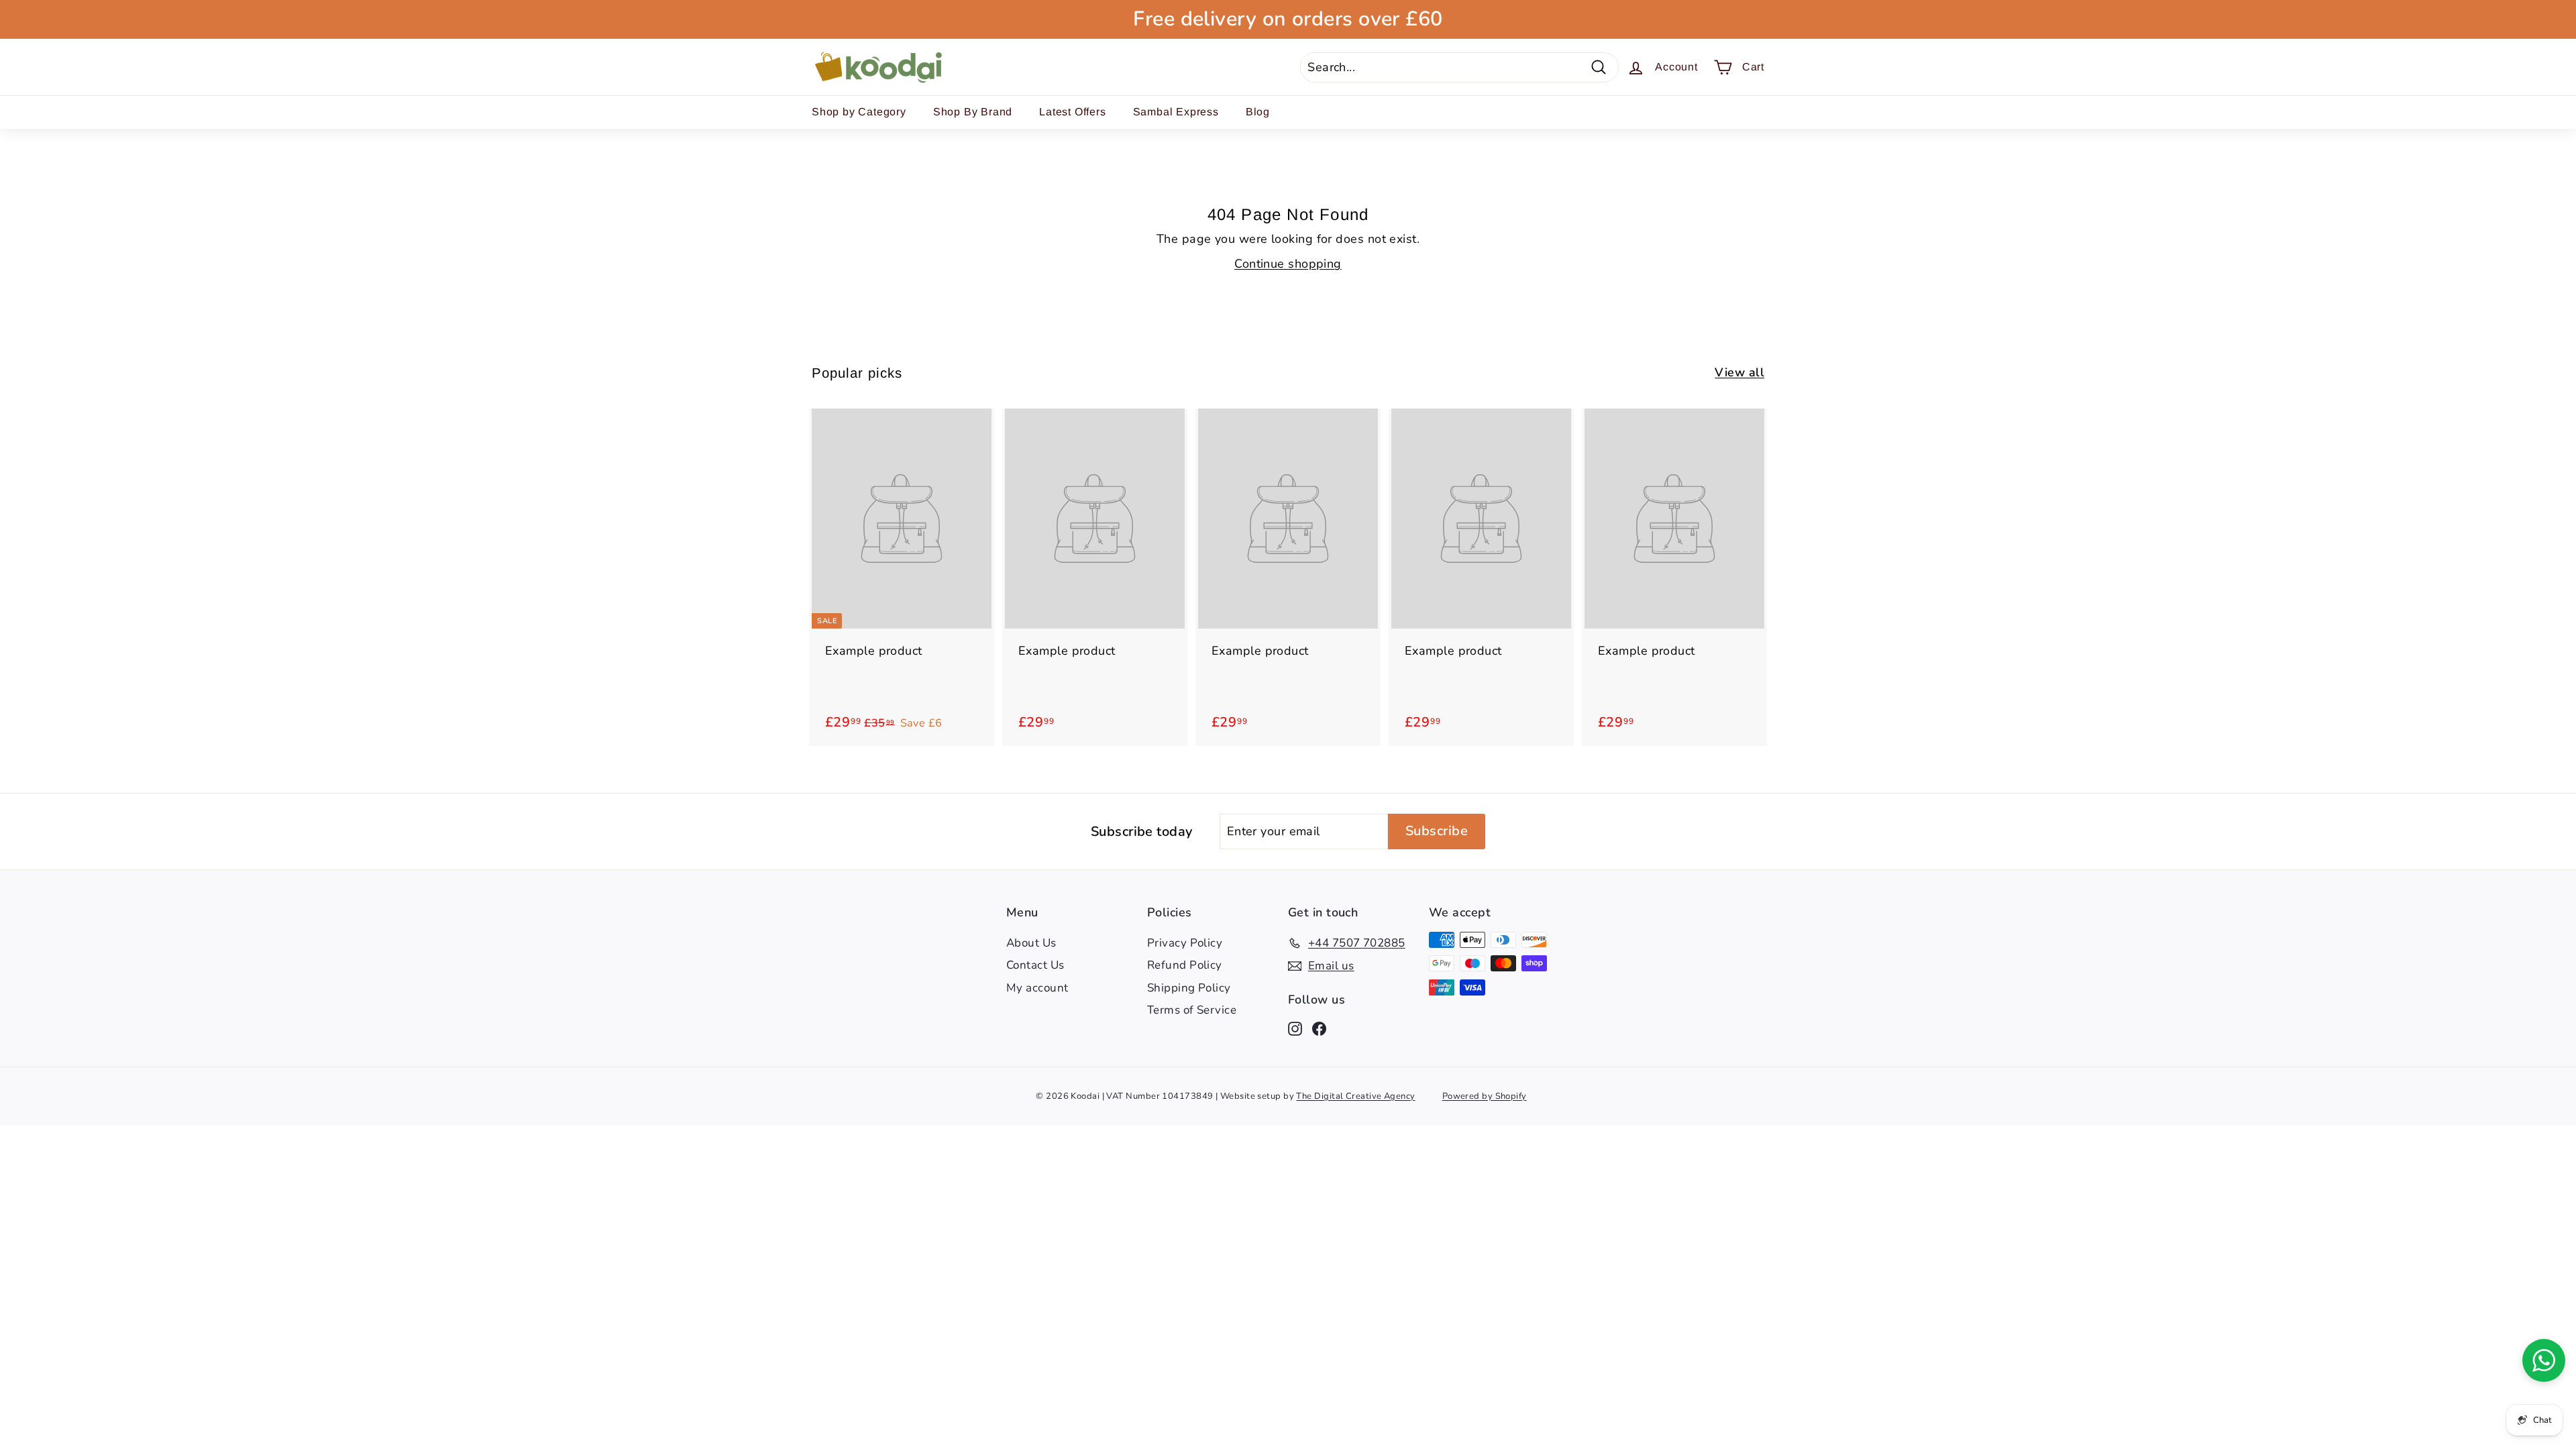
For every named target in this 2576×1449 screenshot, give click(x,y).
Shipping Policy (1189, 988)
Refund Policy (1185, 965)
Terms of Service (1192, 1010)
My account (1037, 988)
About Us (1031, 943)
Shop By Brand (973, 112)
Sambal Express (1176, 112)
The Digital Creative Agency (1355, 1096)
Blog (1258, 112)
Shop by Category (859, 112)
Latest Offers (1072, 112)
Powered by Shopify (1485, 1096)
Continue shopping (1288, 264)
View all (1739, 372)
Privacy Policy (1185, 943)
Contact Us (1035, 965)
